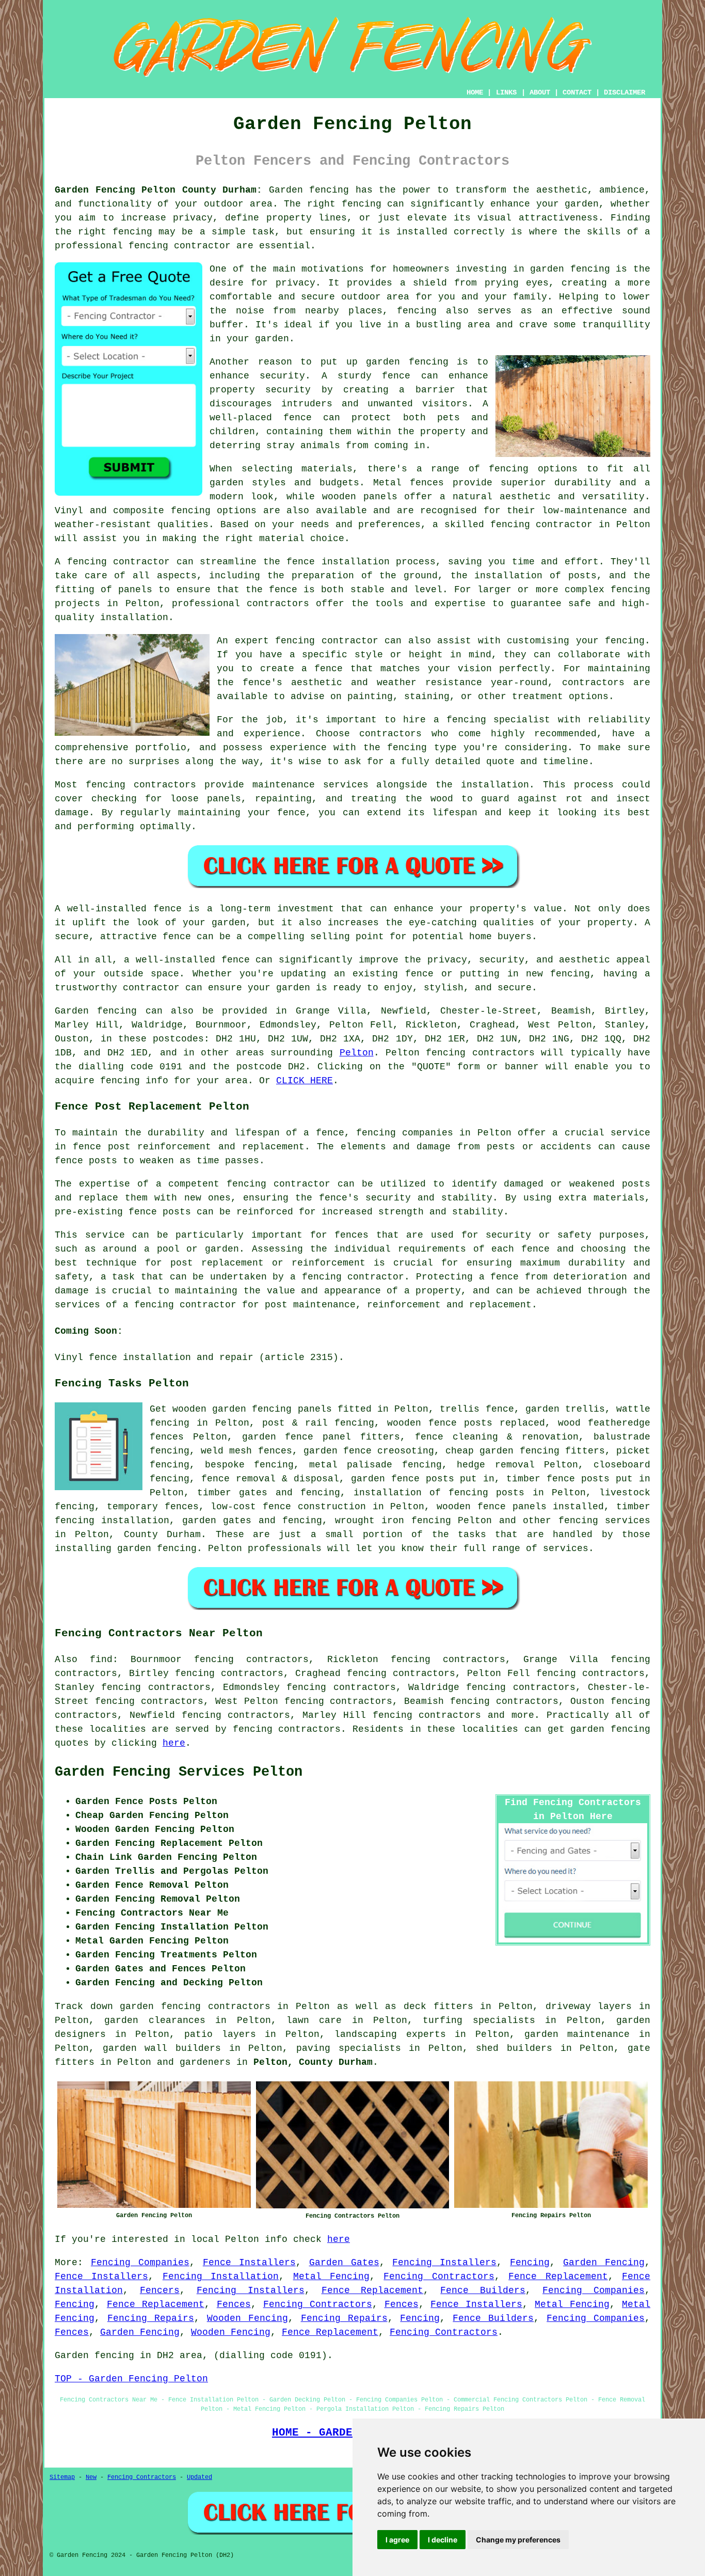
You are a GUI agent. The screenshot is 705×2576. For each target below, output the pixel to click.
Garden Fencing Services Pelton (179, 1772)
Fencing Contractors (439, 2277)
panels (315, 1409)
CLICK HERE (305, 1081)
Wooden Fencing (247, 2318)
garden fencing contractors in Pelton (225, 2006)
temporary (132, 1507)
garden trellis (565, 1409)
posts (440, 1479)
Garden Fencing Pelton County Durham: (158, 190)
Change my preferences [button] (518, 2540)
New (91, 2477)
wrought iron (370, 1521)
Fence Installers (249, 2263)
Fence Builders (483, 2290)
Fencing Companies (140, 2263)
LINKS (506, 92)
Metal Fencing (331, 2277)
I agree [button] (397, 2540)
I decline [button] (443, 2540)
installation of (397, 1493)
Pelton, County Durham (313, 2062)
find (101, 1660)
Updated (199, 2477)
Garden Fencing (604, 2263)
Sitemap (62, 2477)
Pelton (357, 1053)
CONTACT (577, 92)
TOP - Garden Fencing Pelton (131, 2379)
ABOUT (540, 92)
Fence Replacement (558, 2277)
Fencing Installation (221, 2277)
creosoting (406, 1451)
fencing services (604, 1521)
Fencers (160, 2290)
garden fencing (610, 1729)
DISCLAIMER (624, 92)
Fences (234, 2304)
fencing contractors (287, 1729)
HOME (475, 92)
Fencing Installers (444, 2263)
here (174, 1743)
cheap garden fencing (502, 1451)
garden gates (217, 1521)
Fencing (530, 2263)
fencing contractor (278, 1184)
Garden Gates (344, 2263)
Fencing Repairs (151, 2318)
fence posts (578, 1479)
